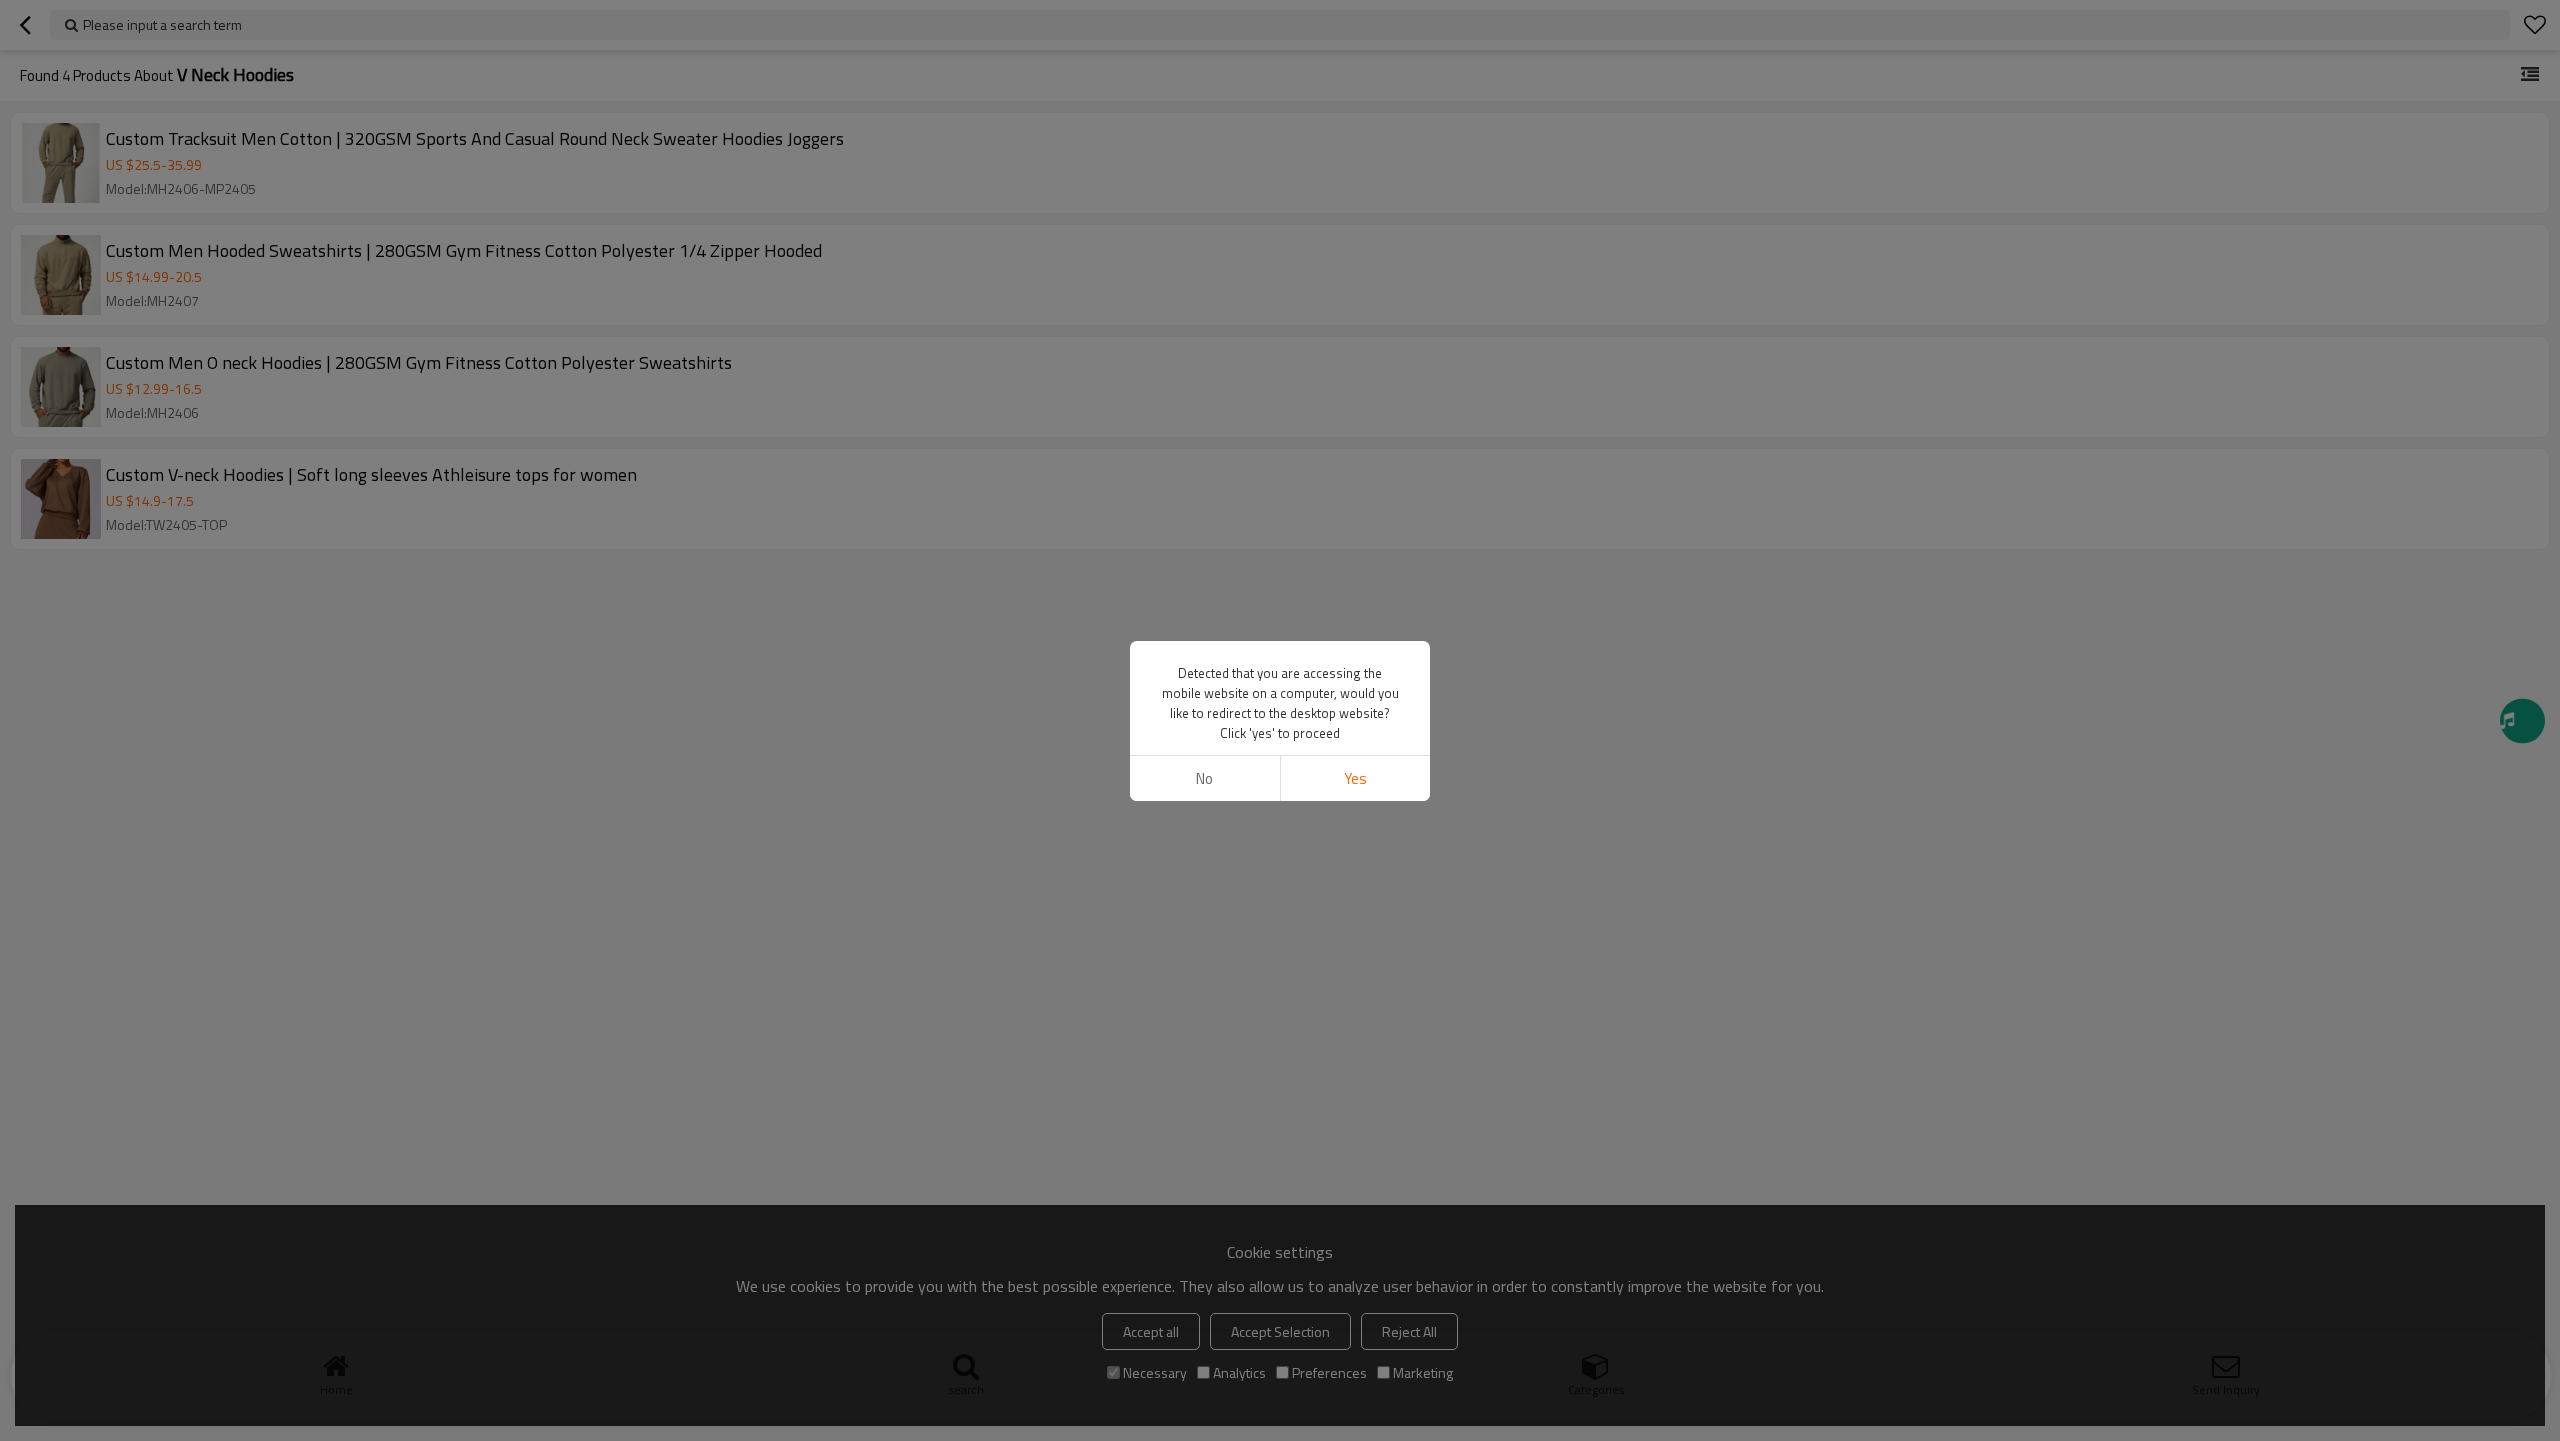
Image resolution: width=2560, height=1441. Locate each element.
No (1204, 778)
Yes (1355, 778)
